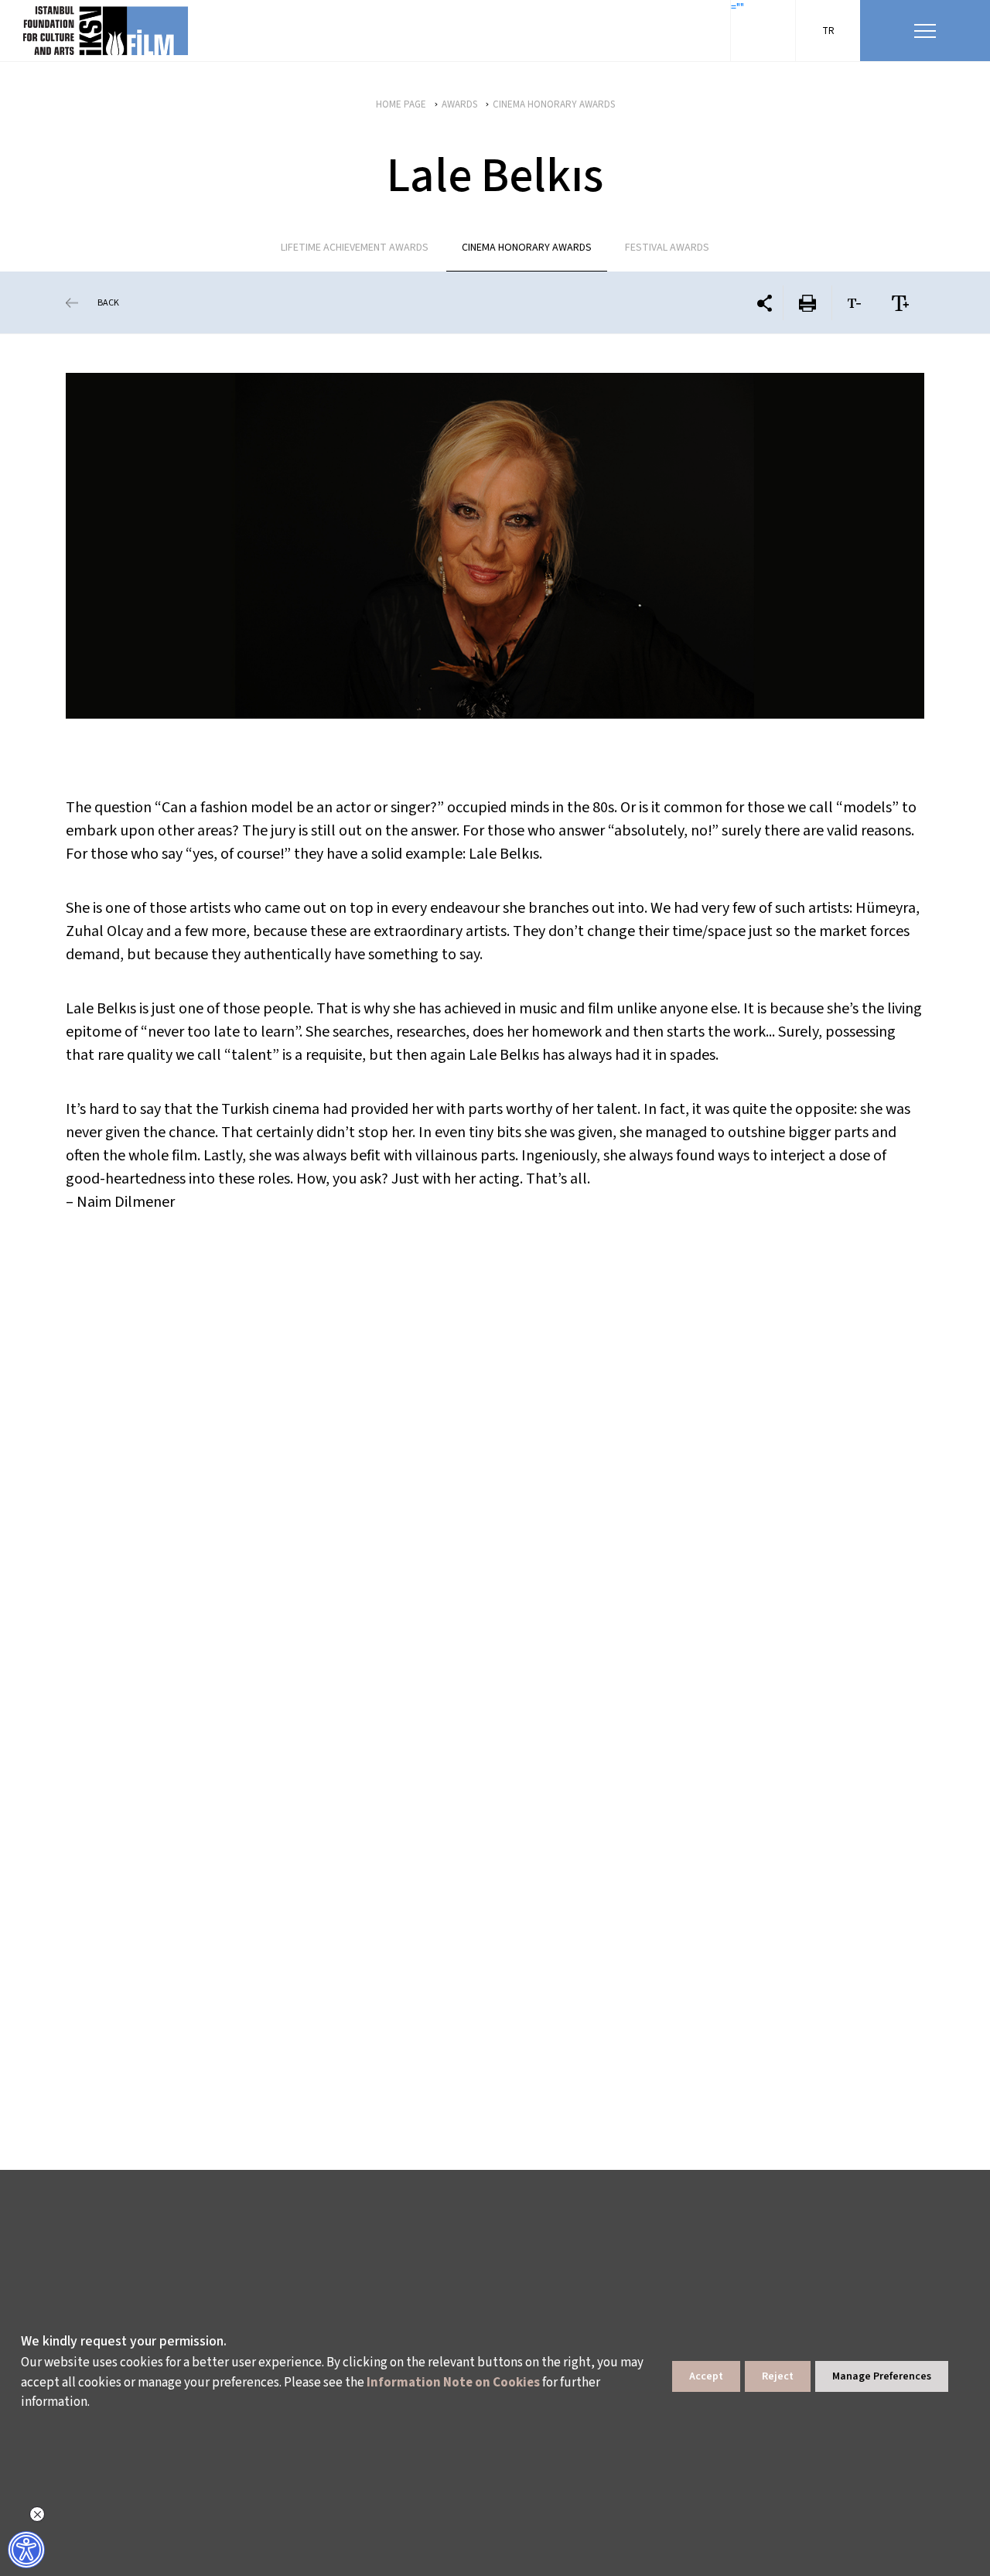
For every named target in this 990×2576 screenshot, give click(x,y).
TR (828, 31)
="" (737, 8)
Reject (778, 2376)
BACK (108, 303)
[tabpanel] (495, 546)
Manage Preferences (882, 2376)
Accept (706, 2376)
